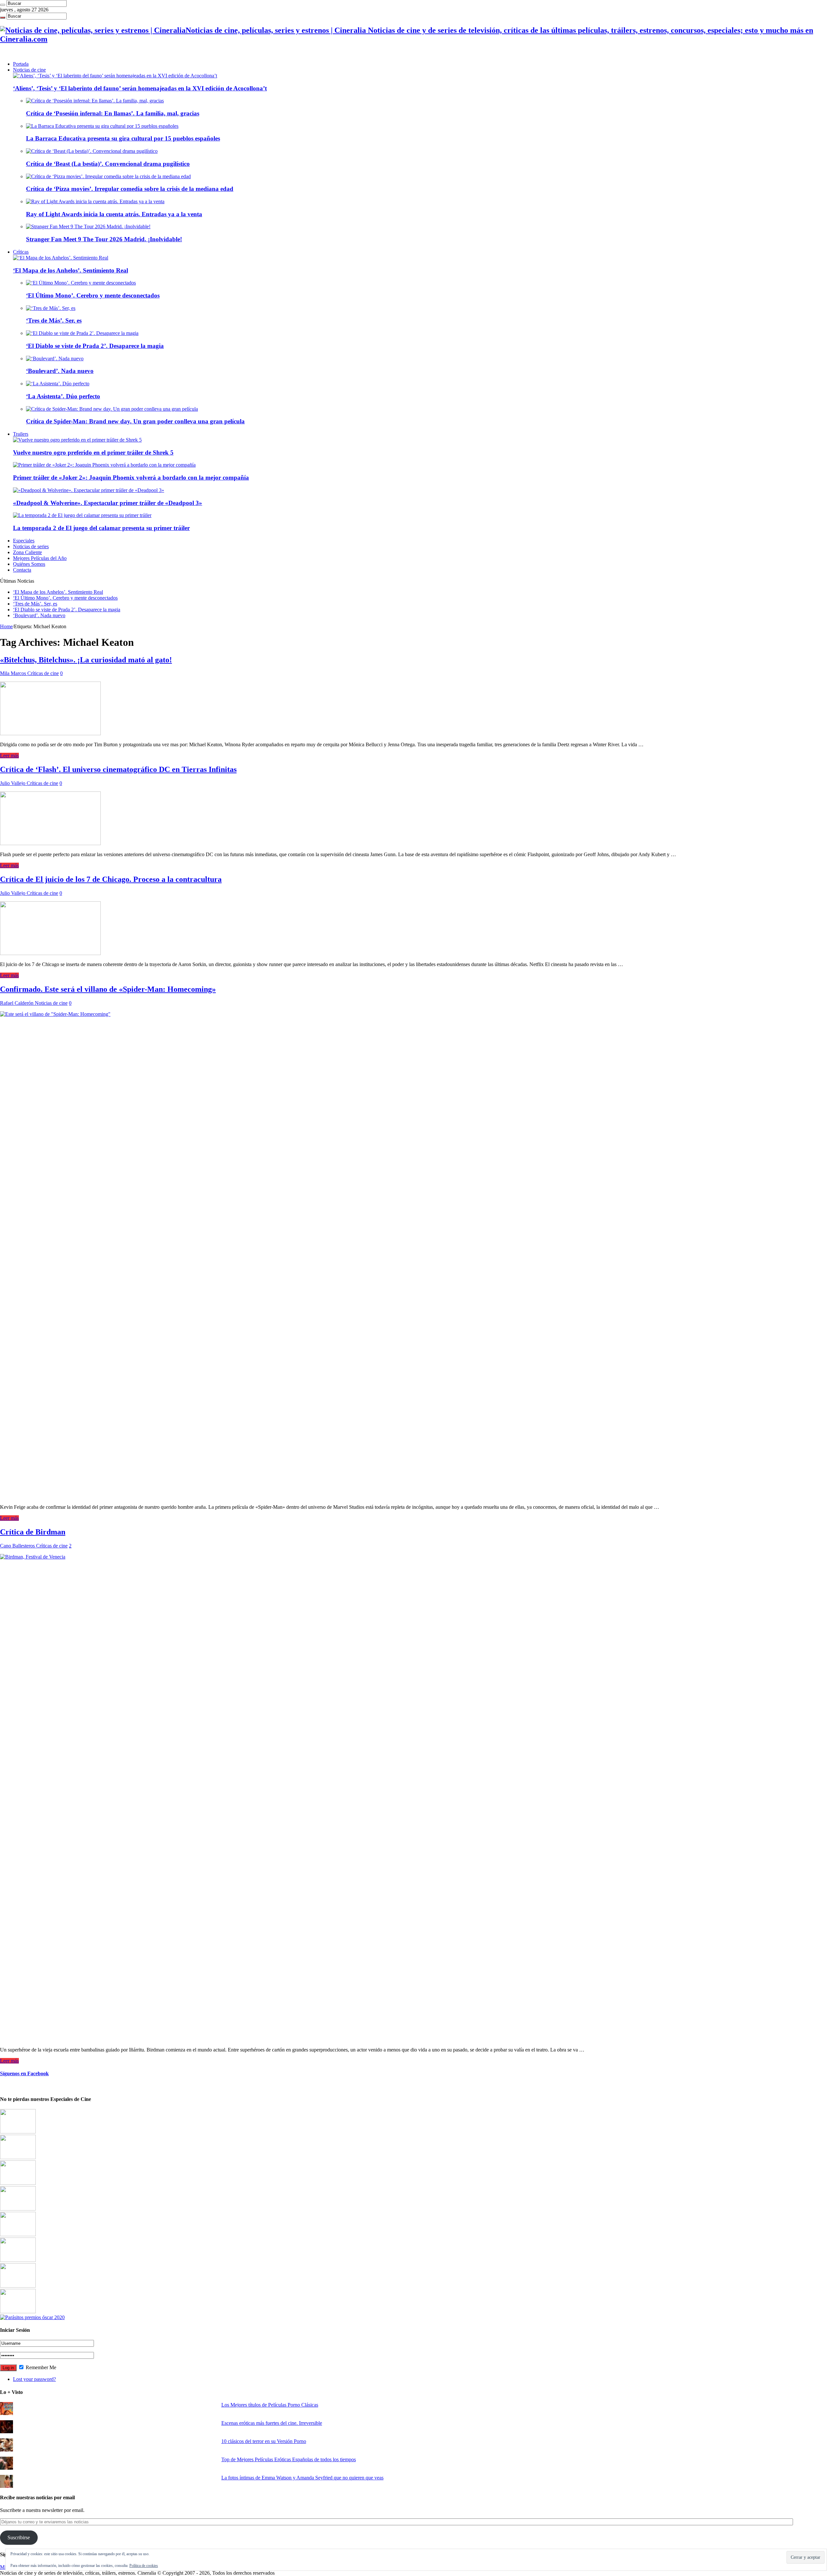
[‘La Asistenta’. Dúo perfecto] (58, 384)
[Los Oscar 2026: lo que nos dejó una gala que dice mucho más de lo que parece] (18, 2260)
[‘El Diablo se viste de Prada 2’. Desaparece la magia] (82, 333)
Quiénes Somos (29, 564)
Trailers (21, 434)
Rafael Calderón (17, 1003)
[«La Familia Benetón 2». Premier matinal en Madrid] (18, 2209)
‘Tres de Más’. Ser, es (54, 320)
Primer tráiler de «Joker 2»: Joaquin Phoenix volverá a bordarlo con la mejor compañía (131, 478)
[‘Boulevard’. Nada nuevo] (55, 359)
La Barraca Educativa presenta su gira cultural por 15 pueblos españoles (123, 138)
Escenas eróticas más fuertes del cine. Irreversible (272, 2423)
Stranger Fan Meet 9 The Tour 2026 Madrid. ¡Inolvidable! (104, 239)
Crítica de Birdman (33, 1532)
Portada (21, 64)
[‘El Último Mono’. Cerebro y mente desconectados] (81, 283)
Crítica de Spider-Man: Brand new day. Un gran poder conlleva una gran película (135, 421)
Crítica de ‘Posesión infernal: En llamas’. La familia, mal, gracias (113, 113)
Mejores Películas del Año (40, 558)
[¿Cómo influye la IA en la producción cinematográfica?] (18, 2157)
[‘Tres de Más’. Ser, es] (51, 308)
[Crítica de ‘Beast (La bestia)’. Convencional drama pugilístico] (92, 151)
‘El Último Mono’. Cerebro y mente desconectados (93, 295)
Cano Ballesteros (18, 1546)
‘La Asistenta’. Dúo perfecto (63, 396)
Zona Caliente (27, 552)
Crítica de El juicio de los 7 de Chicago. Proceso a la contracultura (111, 879)
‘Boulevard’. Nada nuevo (60, 371)
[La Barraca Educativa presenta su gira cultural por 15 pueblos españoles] (102, 126)
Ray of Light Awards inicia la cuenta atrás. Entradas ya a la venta (114, 214)
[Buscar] (3, 5)
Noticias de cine (29, 70)
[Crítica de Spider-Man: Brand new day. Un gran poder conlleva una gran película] (112, 409)
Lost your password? (34, 2379)
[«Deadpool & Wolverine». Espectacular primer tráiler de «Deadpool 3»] (89, 490)
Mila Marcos (14, 673)
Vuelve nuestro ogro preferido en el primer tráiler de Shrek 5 (93, 452)
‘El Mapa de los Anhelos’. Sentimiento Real (71, 270)
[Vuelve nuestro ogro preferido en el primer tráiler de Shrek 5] (77, 440)
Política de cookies (144, 2566)
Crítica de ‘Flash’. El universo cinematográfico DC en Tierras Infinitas (118, 769)
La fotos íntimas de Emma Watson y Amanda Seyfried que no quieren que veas (302, 2478)
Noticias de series (31, 546)
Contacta (22, 570)
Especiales (24, 541)
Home (6, 626)
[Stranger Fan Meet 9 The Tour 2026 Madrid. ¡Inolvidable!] (88, 226)
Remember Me (40, 2367)
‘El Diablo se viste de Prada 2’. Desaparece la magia (95, 346)
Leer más (9, 756)
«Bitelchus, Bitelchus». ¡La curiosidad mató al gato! (86, 660)
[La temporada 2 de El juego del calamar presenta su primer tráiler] (82, 515)
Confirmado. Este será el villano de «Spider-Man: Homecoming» (108, 989)
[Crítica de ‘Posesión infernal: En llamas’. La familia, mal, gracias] (95, 101)
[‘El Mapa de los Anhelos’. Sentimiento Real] (61, 258)
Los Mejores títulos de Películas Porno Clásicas (270, 2405)
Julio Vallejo (13, 783)
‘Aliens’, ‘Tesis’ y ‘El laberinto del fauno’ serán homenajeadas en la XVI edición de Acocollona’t (140, 88)
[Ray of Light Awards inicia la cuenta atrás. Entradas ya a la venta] (95, 201)
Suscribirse (19, 2537)
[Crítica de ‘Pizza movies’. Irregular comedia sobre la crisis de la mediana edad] (108, 176)
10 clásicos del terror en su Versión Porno (264, 2441)
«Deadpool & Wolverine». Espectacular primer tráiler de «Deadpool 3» (108, 503)
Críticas (21, 252)
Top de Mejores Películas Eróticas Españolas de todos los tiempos (289, 2459)
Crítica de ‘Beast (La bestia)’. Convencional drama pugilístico (108, 164)
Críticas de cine (43, 673)
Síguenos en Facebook (24, 2073)
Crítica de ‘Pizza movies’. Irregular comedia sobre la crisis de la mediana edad (130, 189)
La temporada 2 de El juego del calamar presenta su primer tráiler (101, 528)
